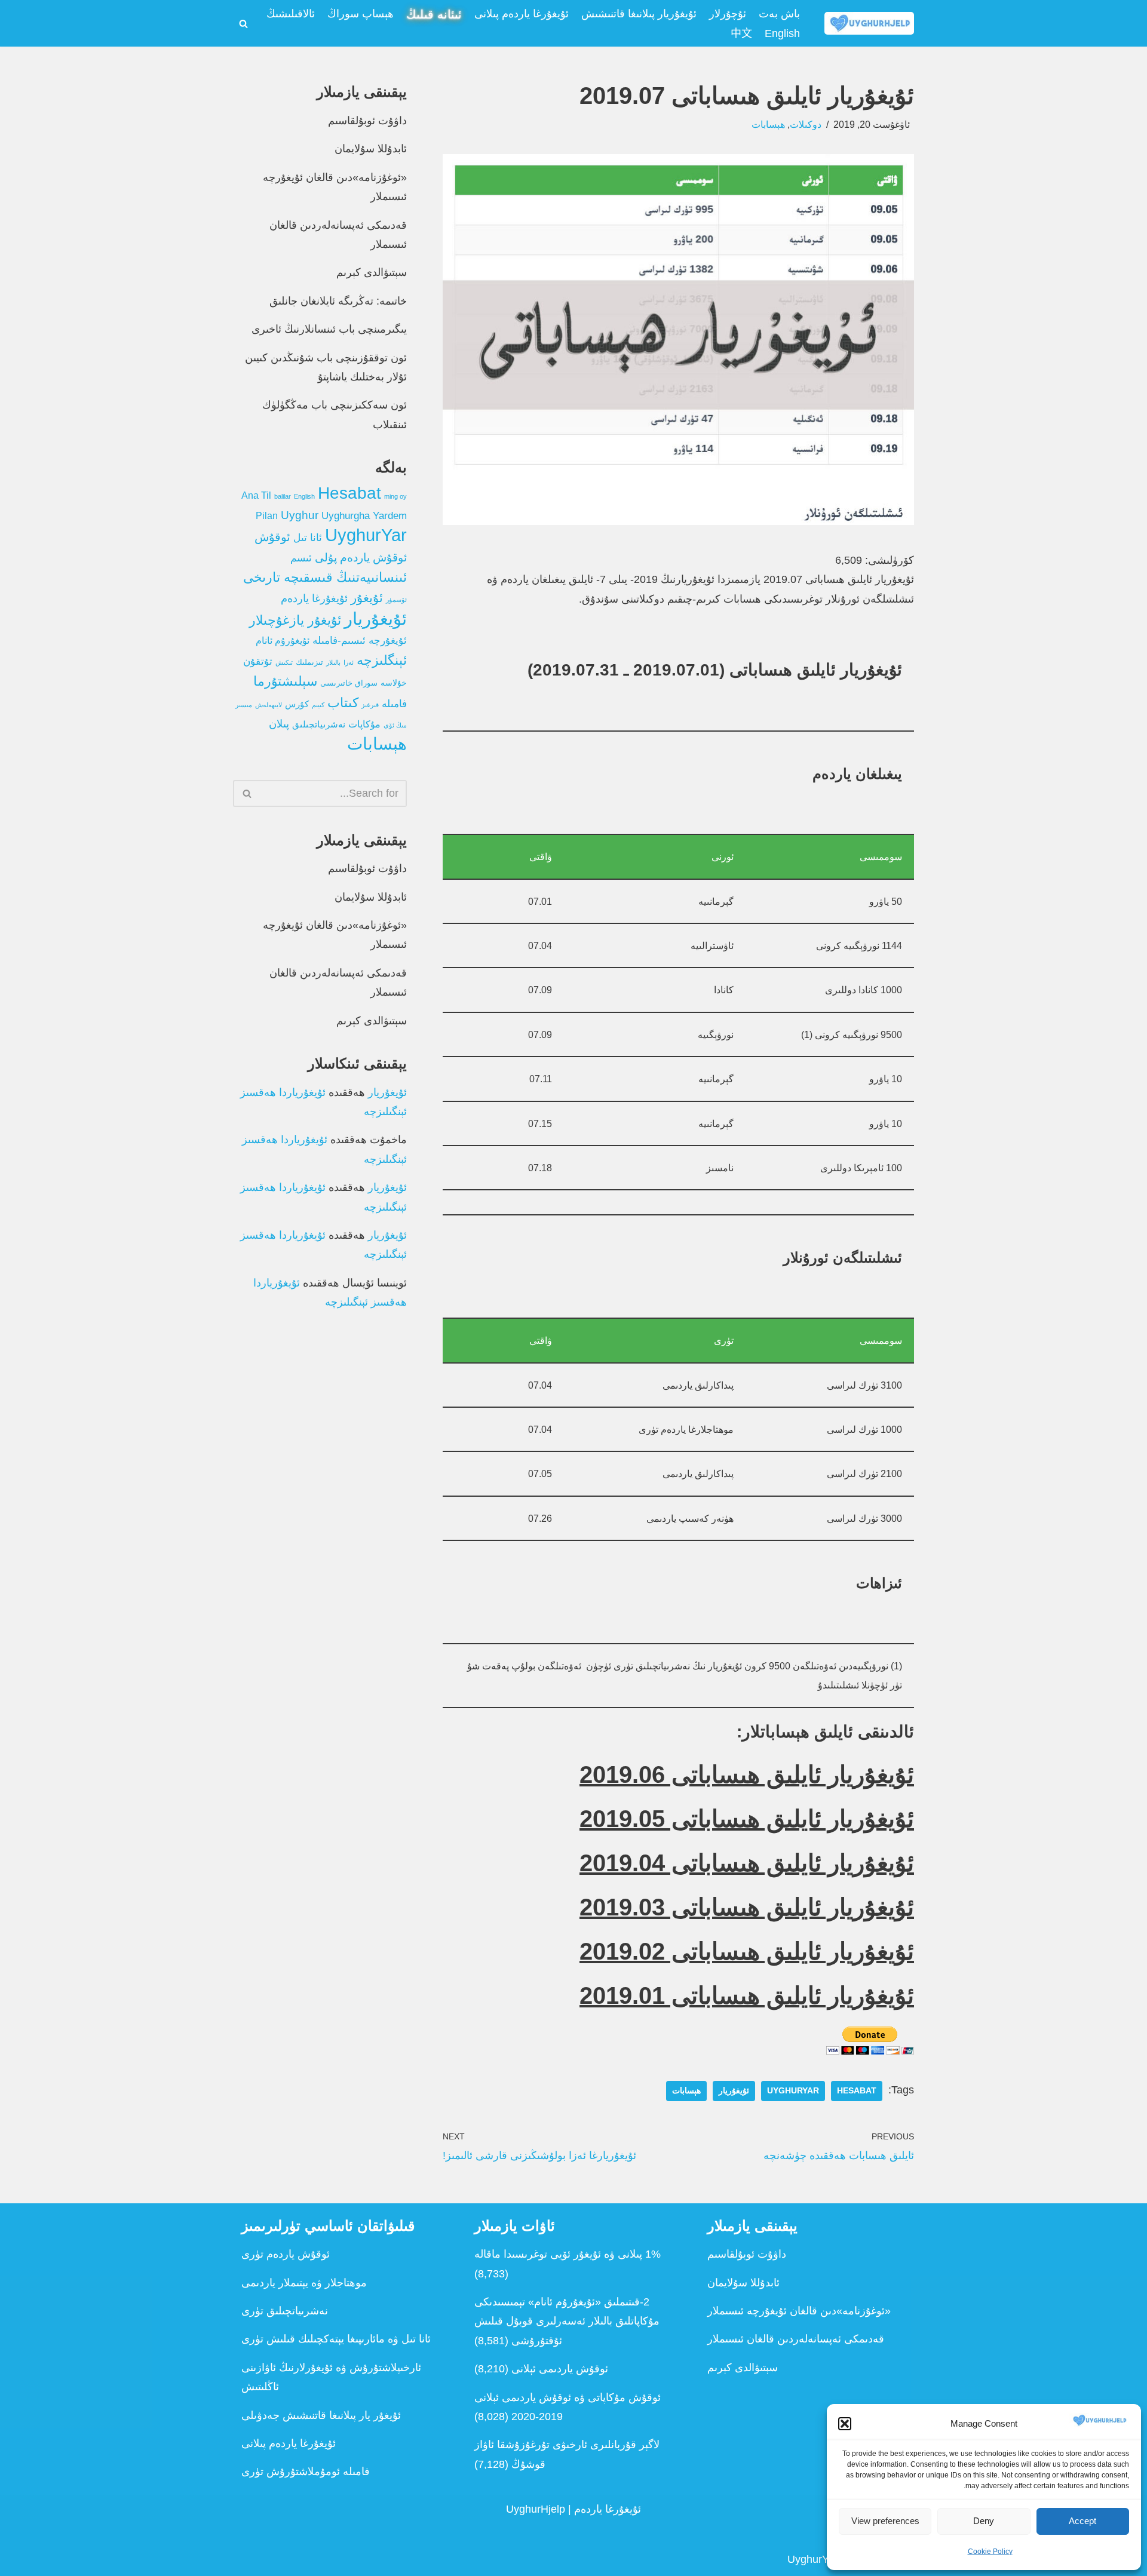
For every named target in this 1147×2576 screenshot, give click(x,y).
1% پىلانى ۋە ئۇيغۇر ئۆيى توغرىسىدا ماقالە (568, 2254)
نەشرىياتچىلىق (319, 724)
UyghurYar (793, 2091)
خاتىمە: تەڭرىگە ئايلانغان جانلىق (338, 301)
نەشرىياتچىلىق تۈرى (285, 2311)
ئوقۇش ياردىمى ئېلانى (560, 2369)
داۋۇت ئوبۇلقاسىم (367, 121)
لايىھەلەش (269, 705)
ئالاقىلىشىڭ (291, 14)
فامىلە (394, 704)
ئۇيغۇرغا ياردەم (314, 598)
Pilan (267, 516)
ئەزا (349, 662)
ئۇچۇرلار (728, 14)
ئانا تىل (308, 538)
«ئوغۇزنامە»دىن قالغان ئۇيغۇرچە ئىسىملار (799, 2311)
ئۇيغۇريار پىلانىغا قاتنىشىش (639, 14)
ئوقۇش (272, 537)
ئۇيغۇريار (734, 2091)
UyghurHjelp (536, 2509)
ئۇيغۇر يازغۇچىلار (295, 620)
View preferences (885, 2521)
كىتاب (343, 703)
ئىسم (301, 558)
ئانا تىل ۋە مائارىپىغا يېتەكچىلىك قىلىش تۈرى (336, 2339)
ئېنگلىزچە (382, 660)
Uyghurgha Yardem (364, 516)
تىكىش (284, 662)
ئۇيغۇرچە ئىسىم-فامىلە (360, 641)
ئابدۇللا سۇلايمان (371, 149)
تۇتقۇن (258, 661)
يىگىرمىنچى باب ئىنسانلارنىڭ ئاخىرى (329, 329)
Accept (1082, 2521)
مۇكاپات (364, 724)
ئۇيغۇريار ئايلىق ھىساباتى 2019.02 (747, 1951)
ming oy (395, 496)
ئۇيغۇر (367, 598)
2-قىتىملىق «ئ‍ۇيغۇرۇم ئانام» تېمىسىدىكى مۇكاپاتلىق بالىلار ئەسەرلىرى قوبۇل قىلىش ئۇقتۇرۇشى (567, 2321)
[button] (845, 2424)
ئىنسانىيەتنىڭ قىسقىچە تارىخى (325, 577)
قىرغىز (370, 705)
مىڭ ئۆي (395, 725)
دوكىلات (806, 124)
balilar (283, 496)
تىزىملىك (309, 662)
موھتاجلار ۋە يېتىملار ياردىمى (304, 2283)
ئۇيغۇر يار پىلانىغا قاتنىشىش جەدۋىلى (321, 2415)
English (782, 33)
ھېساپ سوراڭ (361, 14)
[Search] (243, 24)
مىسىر (244, 705)
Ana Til (256, 495)
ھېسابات (768, 124)
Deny (984, 2521)
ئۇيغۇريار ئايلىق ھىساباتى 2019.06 (747, 1774)
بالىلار (333, 662)
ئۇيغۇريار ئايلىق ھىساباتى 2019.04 (747, 1863)
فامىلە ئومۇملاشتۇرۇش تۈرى (306, 2471)
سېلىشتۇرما (285, 681)
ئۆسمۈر (396, 600)
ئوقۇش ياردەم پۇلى (361, 558)
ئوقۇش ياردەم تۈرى (286, 2254)
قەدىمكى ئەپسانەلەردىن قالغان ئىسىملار (796, 2339)
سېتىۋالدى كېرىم (372, 272)
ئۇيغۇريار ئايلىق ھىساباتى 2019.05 (747, 1819)
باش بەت (779, 14)
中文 (741, 33)
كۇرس (297, 704)
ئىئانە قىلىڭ (434, 14)
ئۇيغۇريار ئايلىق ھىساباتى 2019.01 (747, 1995)
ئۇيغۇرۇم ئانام (283, 641)
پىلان (279, 724)
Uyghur (300, 515)
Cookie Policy (990, 2552)
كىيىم (318, 705)
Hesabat (857, 2091)
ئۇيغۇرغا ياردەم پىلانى (522, 14)
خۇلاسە (394, 683)
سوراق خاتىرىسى (349, 683)
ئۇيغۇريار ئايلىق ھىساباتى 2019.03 (747, 1907)
